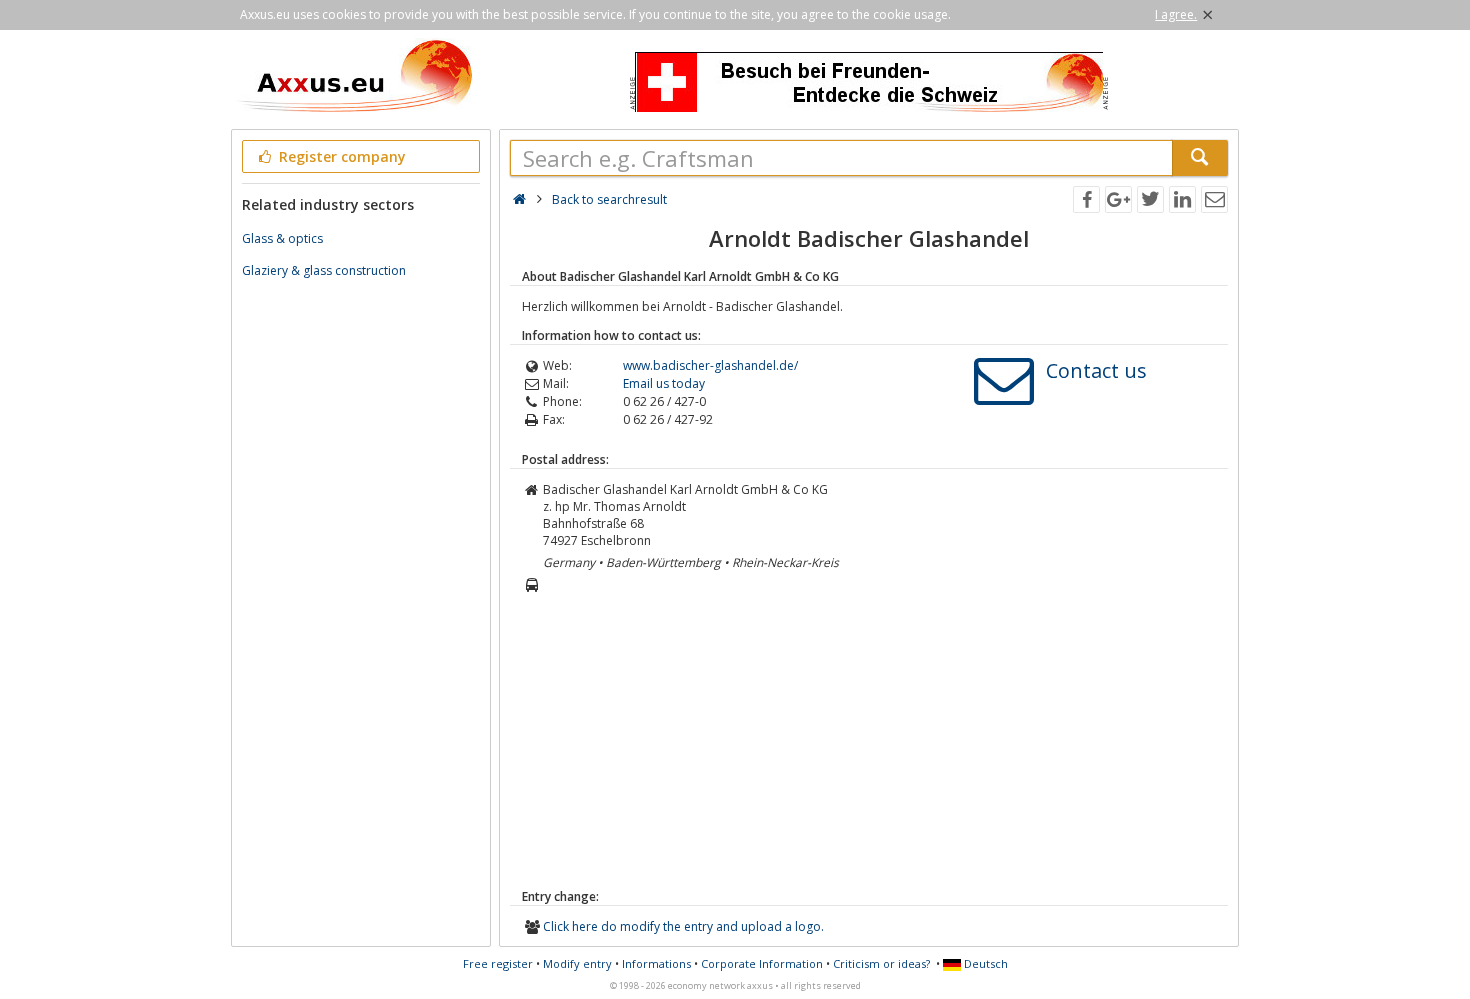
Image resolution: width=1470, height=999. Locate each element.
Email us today (664, 383)
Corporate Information (762, 963)
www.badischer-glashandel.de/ (710, 365)
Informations (656, 963)
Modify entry (577, 963)
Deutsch (984, 963)
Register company (340, 156)
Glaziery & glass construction (324, 270)
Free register (498, 963)
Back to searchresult (609, 199)
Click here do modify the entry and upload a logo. (683, 926)
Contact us (1096, 370)
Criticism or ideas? (881, 963)
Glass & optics (282, 238)
